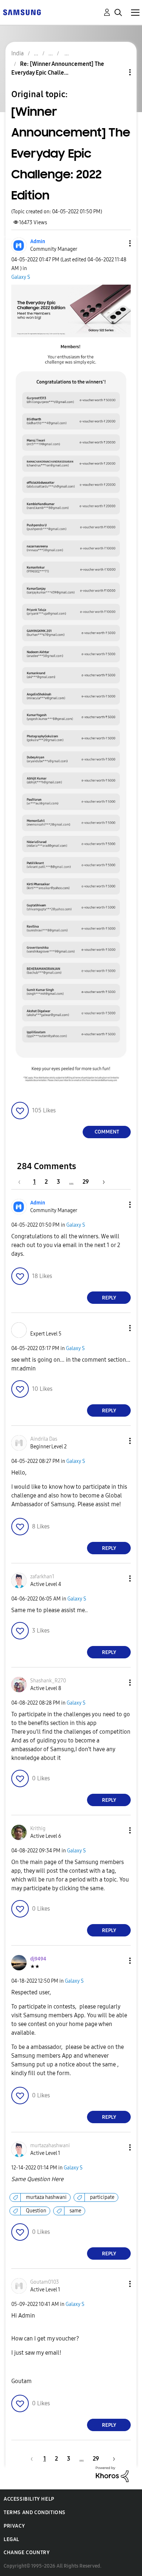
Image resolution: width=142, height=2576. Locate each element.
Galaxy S (21, 277)
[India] (22, 12)
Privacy (14, 2526)
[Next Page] (101, 1182)
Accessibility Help (29, 2499)
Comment (107, 1132)
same (75, 2211)
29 (86, 1182)
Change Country (27, 2553)
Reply (109, 1298)
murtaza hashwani (46, 2197)
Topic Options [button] (118, 72)
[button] (118, 243)
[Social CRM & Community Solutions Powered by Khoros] (112, 2474)
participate (102, 2197)
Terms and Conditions (35, 2512)
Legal (11, 2539)
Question (36, 2211)
